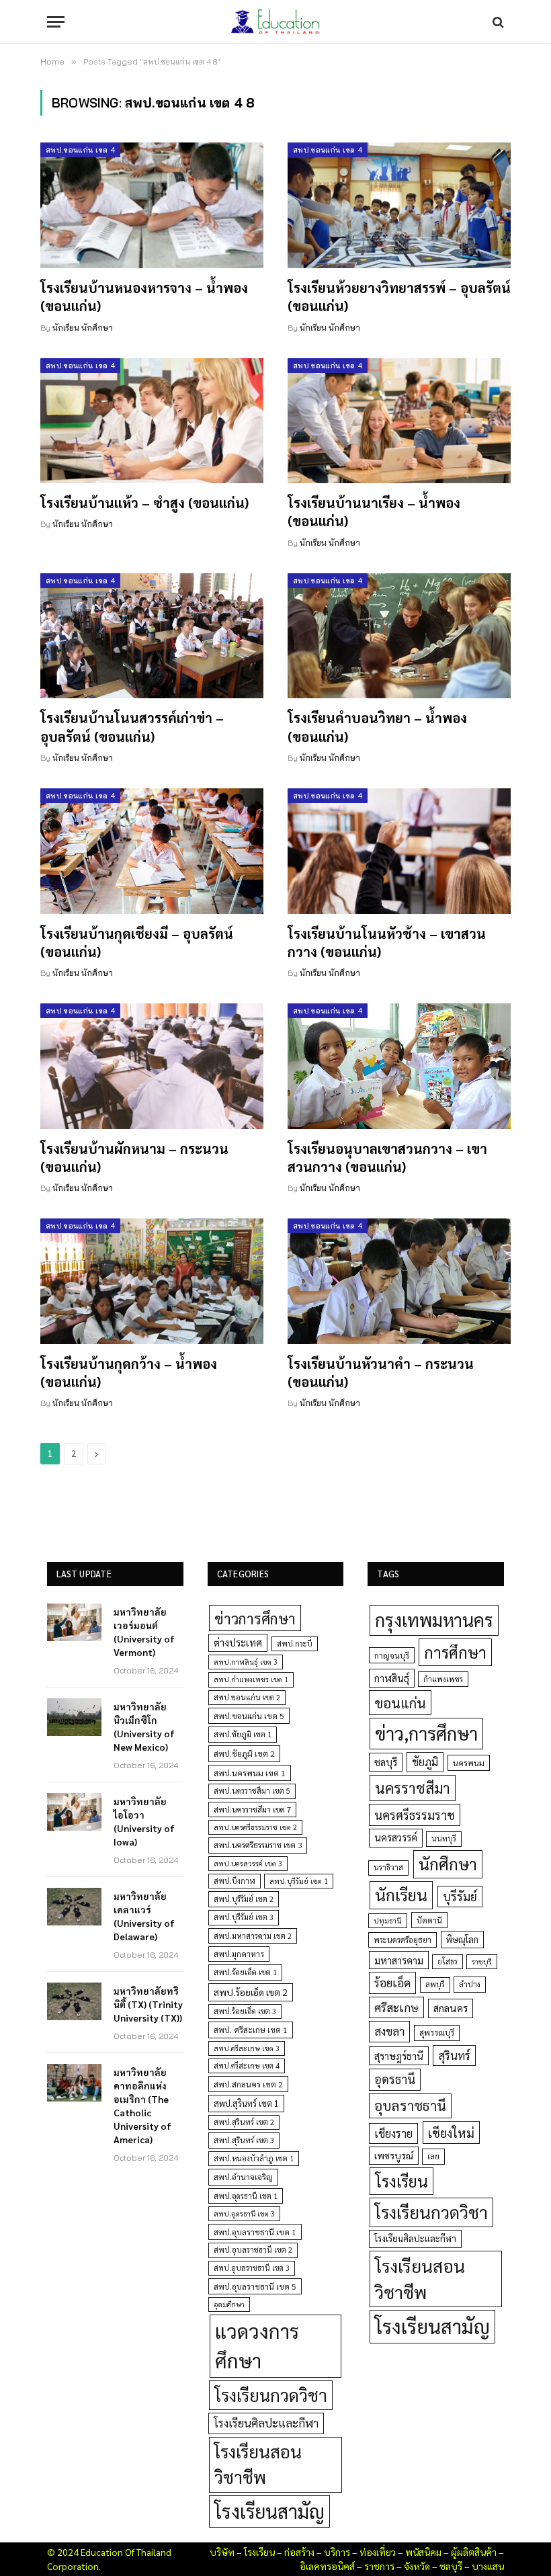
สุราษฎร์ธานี (399, 2055)
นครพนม (469, 1763)
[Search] (497, 22)
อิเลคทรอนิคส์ (327, 2566)
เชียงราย (393, 2133)
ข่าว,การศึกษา (426, 1733)
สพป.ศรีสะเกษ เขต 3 (247, 2048)
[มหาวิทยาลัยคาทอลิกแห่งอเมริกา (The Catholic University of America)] (74, 2083)
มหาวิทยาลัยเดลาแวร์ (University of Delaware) (144, 1916)
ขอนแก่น (400, 1703)
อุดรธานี (395, 2079)
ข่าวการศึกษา (255, 1618)
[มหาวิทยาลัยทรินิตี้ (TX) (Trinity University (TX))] (74, 2001)
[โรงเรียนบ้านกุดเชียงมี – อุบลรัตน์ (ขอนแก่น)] (152, 851)
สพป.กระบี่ (295, 1644)
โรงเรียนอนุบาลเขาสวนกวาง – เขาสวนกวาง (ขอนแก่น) (387, 1158)
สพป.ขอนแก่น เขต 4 (80, 150)
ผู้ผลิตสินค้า (474, 2552)
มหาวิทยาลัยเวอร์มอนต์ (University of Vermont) (144, 1632)
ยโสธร (448, 1961)
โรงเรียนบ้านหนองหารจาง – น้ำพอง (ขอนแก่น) (144, 297)
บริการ (337, 2552)
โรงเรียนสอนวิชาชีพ (258, 2464)
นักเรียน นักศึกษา (83, 328)
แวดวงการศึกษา (257, 2345)
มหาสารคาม (399, 1960)
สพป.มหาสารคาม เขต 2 (253, 1936)
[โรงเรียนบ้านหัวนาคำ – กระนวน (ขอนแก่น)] (399, 1281)
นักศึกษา (448, 1864)
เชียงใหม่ (451, 2132)
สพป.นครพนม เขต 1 (250, 1773)
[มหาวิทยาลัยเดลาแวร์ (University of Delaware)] (74, 1907)
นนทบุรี (444, 1838)
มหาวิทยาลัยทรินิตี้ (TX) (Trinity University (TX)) (148, 2004)
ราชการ (379, 2566)
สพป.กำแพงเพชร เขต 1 (251, 1679)
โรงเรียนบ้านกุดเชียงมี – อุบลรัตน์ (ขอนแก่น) (137, 943)
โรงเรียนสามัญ (269, 2511)
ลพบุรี (435, 1984)
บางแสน (488, 2566)
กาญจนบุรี (392, 1655)
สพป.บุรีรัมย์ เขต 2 (244, 1899)
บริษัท (222, 2552)
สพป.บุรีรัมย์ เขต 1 (299, 1881)
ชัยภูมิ (425, 1762)
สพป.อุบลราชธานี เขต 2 (253, 2250)
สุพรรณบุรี (437, 2032)
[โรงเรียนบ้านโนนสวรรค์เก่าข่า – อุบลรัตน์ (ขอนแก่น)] (152, 636)
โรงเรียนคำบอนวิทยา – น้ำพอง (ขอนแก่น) (377, 727)
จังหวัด (417, 2566)
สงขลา (389, 2031)
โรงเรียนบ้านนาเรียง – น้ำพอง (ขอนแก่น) (374, 512)
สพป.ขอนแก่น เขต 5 (249, 1716)
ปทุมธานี (388, 1920)
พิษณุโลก (462, 1939)
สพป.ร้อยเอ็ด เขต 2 (251, 1992)
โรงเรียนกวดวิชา (271, 2395)
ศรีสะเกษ (396, 2007)
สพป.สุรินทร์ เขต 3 (244, 2140)
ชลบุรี (386, 1762)
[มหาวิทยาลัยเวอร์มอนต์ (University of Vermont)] (74, 1622)
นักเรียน (401, 1895)
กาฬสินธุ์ (392, 1678)
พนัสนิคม (423, 2552)
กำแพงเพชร (443, 1679)
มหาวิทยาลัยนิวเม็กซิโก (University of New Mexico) (144, 1727)
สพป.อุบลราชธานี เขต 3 (252, 2268)
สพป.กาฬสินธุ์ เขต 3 (246, 1662)
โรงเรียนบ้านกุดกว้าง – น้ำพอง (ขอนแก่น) (129, 1373)
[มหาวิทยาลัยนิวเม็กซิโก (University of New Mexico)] (74, 1717)
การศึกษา (455, 1652)
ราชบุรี (482, 1961)
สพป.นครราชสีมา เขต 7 (252, 1810)
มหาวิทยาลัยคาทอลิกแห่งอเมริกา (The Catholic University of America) (142, 2106)
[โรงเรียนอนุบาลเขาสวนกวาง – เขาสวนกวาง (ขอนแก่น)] (399, 1066)
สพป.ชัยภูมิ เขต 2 (244, 1753)
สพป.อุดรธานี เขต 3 (244, 2213)
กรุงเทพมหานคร (434, 1620)
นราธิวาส (388, 1867)
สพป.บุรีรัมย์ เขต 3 (244, 1917)
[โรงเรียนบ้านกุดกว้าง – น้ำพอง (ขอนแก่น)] (152, 1281)
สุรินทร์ (454, 2055)
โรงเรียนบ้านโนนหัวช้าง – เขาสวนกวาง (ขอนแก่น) (387, 943)
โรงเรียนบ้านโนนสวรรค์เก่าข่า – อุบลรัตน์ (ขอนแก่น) (132, 727)
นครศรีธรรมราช (415, 1815)
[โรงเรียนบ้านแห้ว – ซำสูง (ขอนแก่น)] (152, 421)
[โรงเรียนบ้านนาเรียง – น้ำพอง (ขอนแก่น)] (399, 421)
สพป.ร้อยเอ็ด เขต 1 (245, 1972)
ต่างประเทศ (238, 1643)
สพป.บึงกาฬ (235, 1881)
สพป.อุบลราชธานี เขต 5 (255, 2286)
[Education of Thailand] (275, 22)
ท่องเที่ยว (378, 2552)
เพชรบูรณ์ (394, 2155)
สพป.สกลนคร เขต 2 (248, 2084)
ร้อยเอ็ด (392, 1982)
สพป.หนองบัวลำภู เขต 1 (254, 2158)
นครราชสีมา (413, 1788)
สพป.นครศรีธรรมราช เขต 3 (258, 1845)
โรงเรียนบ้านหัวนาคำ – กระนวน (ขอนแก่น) (381, 1373)
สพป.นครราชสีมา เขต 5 (252, 1791)
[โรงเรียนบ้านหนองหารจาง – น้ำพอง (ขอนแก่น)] (152, 205)
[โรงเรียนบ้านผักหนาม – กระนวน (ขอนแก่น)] (152, 1066)
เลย (433, 2156)
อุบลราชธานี (410, 2105)
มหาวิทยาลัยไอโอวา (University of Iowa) (144, 1821)
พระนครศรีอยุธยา (402, 1940)
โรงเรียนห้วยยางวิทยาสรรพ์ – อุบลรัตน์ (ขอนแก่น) (399, 297)
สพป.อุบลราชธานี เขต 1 (255, 2232)
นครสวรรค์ (396, 1837)
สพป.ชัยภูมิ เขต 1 (243, 1734)
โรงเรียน (401, 2181)
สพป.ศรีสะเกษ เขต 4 (247, 2066)
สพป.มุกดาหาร (239, 1954)
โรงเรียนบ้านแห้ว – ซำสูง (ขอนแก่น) (144, 503)
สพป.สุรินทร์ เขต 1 (246, 2103)
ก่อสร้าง (299, 2552)
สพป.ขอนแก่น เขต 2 (247, 1697)
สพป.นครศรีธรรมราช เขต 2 (255, 1827)
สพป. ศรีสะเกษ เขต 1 (251, 2030)
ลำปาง (470, 1984)
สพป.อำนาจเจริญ (243, 2177)
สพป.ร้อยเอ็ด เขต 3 (245, 2011)
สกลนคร (451, 2008)
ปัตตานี (429, 1920)
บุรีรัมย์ (460, 1896)
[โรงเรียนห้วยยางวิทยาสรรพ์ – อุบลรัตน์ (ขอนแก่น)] (399, 205)
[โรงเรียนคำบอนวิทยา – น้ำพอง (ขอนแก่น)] (399, 636)
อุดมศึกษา (229, 2304)
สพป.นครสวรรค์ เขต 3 (248, 1863)
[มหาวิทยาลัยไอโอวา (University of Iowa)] (74, 1812)
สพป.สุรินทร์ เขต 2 (244, 2122)
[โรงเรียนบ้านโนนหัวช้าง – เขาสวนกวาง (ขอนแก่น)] (399, 851)
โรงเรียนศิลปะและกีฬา (266, 2423)
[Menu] (56, 22)
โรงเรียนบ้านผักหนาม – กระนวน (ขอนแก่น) (134, 1158)
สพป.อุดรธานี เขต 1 (246, 2196)
